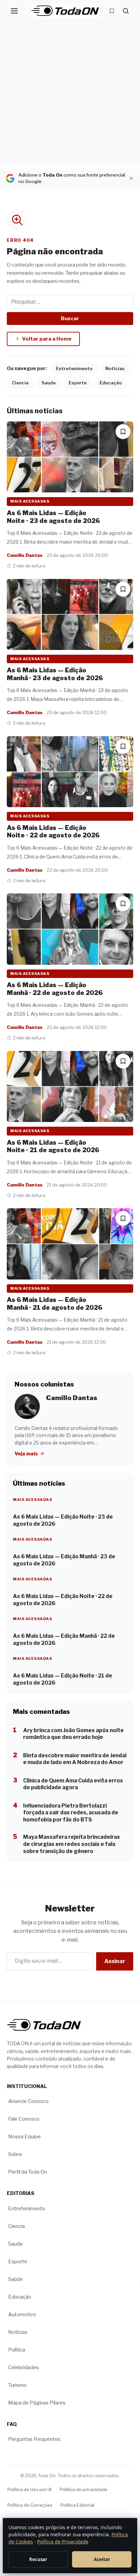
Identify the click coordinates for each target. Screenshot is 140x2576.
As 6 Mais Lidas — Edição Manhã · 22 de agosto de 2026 (55, 989)
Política (17, 2350)
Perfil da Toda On (28, 2172)
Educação (111, 383)
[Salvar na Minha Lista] (123, 432)
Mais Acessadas (30, 501)
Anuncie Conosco (28, 2102)
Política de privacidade (84, 2489)
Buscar (70, 319)
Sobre (15, 2155)
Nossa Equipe (24, 2137)
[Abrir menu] (14, 11)
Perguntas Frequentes (34, 2439)
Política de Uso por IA (30, 2489)
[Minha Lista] (112, 11)
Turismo (17, 2385)
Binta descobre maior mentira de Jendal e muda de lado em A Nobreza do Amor (75, 1759)
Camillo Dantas (25, 555)
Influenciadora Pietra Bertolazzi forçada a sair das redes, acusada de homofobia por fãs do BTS (71, 1813)
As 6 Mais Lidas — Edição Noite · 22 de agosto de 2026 (53, 832)
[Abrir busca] (126, 11)
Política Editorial (77, 2505)
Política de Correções (30, 2505)
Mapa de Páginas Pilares (37, 2403)
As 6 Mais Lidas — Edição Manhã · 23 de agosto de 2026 (55, 674)
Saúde (15, 2279)
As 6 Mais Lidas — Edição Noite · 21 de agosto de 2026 (53, 1146)
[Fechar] (131, 178)
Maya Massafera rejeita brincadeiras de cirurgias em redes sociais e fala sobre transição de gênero (72, 1844)
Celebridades (24, 2368)
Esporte (78, 383)
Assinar (115, 1961)
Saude (49, 383)
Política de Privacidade (63, 2542)
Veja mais (27, 1454)
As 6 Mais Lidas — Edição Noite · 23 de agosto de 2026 (53, 517)
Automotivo (22, 2315)
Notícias (115, 368)
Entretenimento (74, 368)
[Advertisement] (70, 95)
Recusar (38, 2559)
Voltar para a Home (47, 339)
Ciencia (20, 383)
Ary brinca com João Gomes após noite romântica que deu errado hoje (73, 1734)
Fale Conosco (24, 2119)
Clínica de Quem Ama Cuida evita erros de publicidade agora (73, 1784)
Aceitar (102, 2559)
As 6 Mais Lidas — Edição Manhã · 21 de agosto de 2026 (55, 1304)
